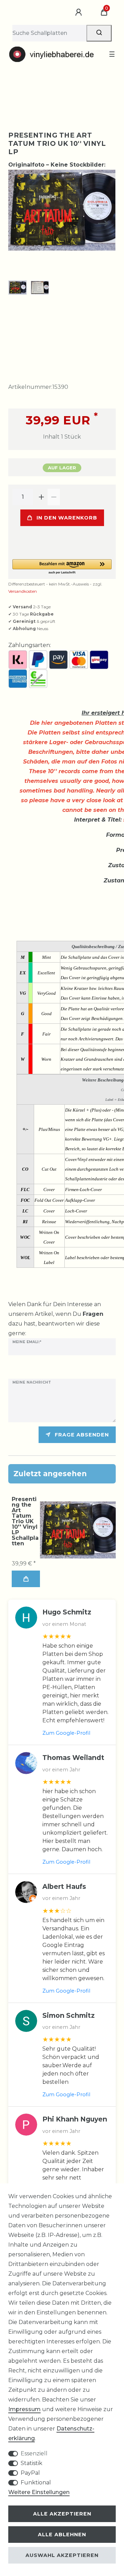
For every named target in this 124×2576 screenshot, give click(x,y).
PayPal (30, 2473)
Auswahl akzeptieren (62, 2555)
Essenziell (34, 2453)
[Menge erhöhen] (41, 497)
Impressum (24, 2409)
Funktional (36, 2483)
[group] (78, 1530)
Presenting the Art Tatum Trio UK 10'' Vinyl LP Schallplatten (25, 1521)
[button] (62, 567)
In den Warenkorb (67, 518)
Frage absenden (82, 1435)
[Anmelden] (80, 12)
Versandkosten (23, 591)
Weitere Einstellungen (39, 2492)
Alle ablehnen (62, 2535)
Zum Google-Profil (66, 1733)
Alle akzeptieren (62, 2514)
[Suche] (99, 33)
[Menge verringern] (54, 497)
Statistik (32, 2463)
